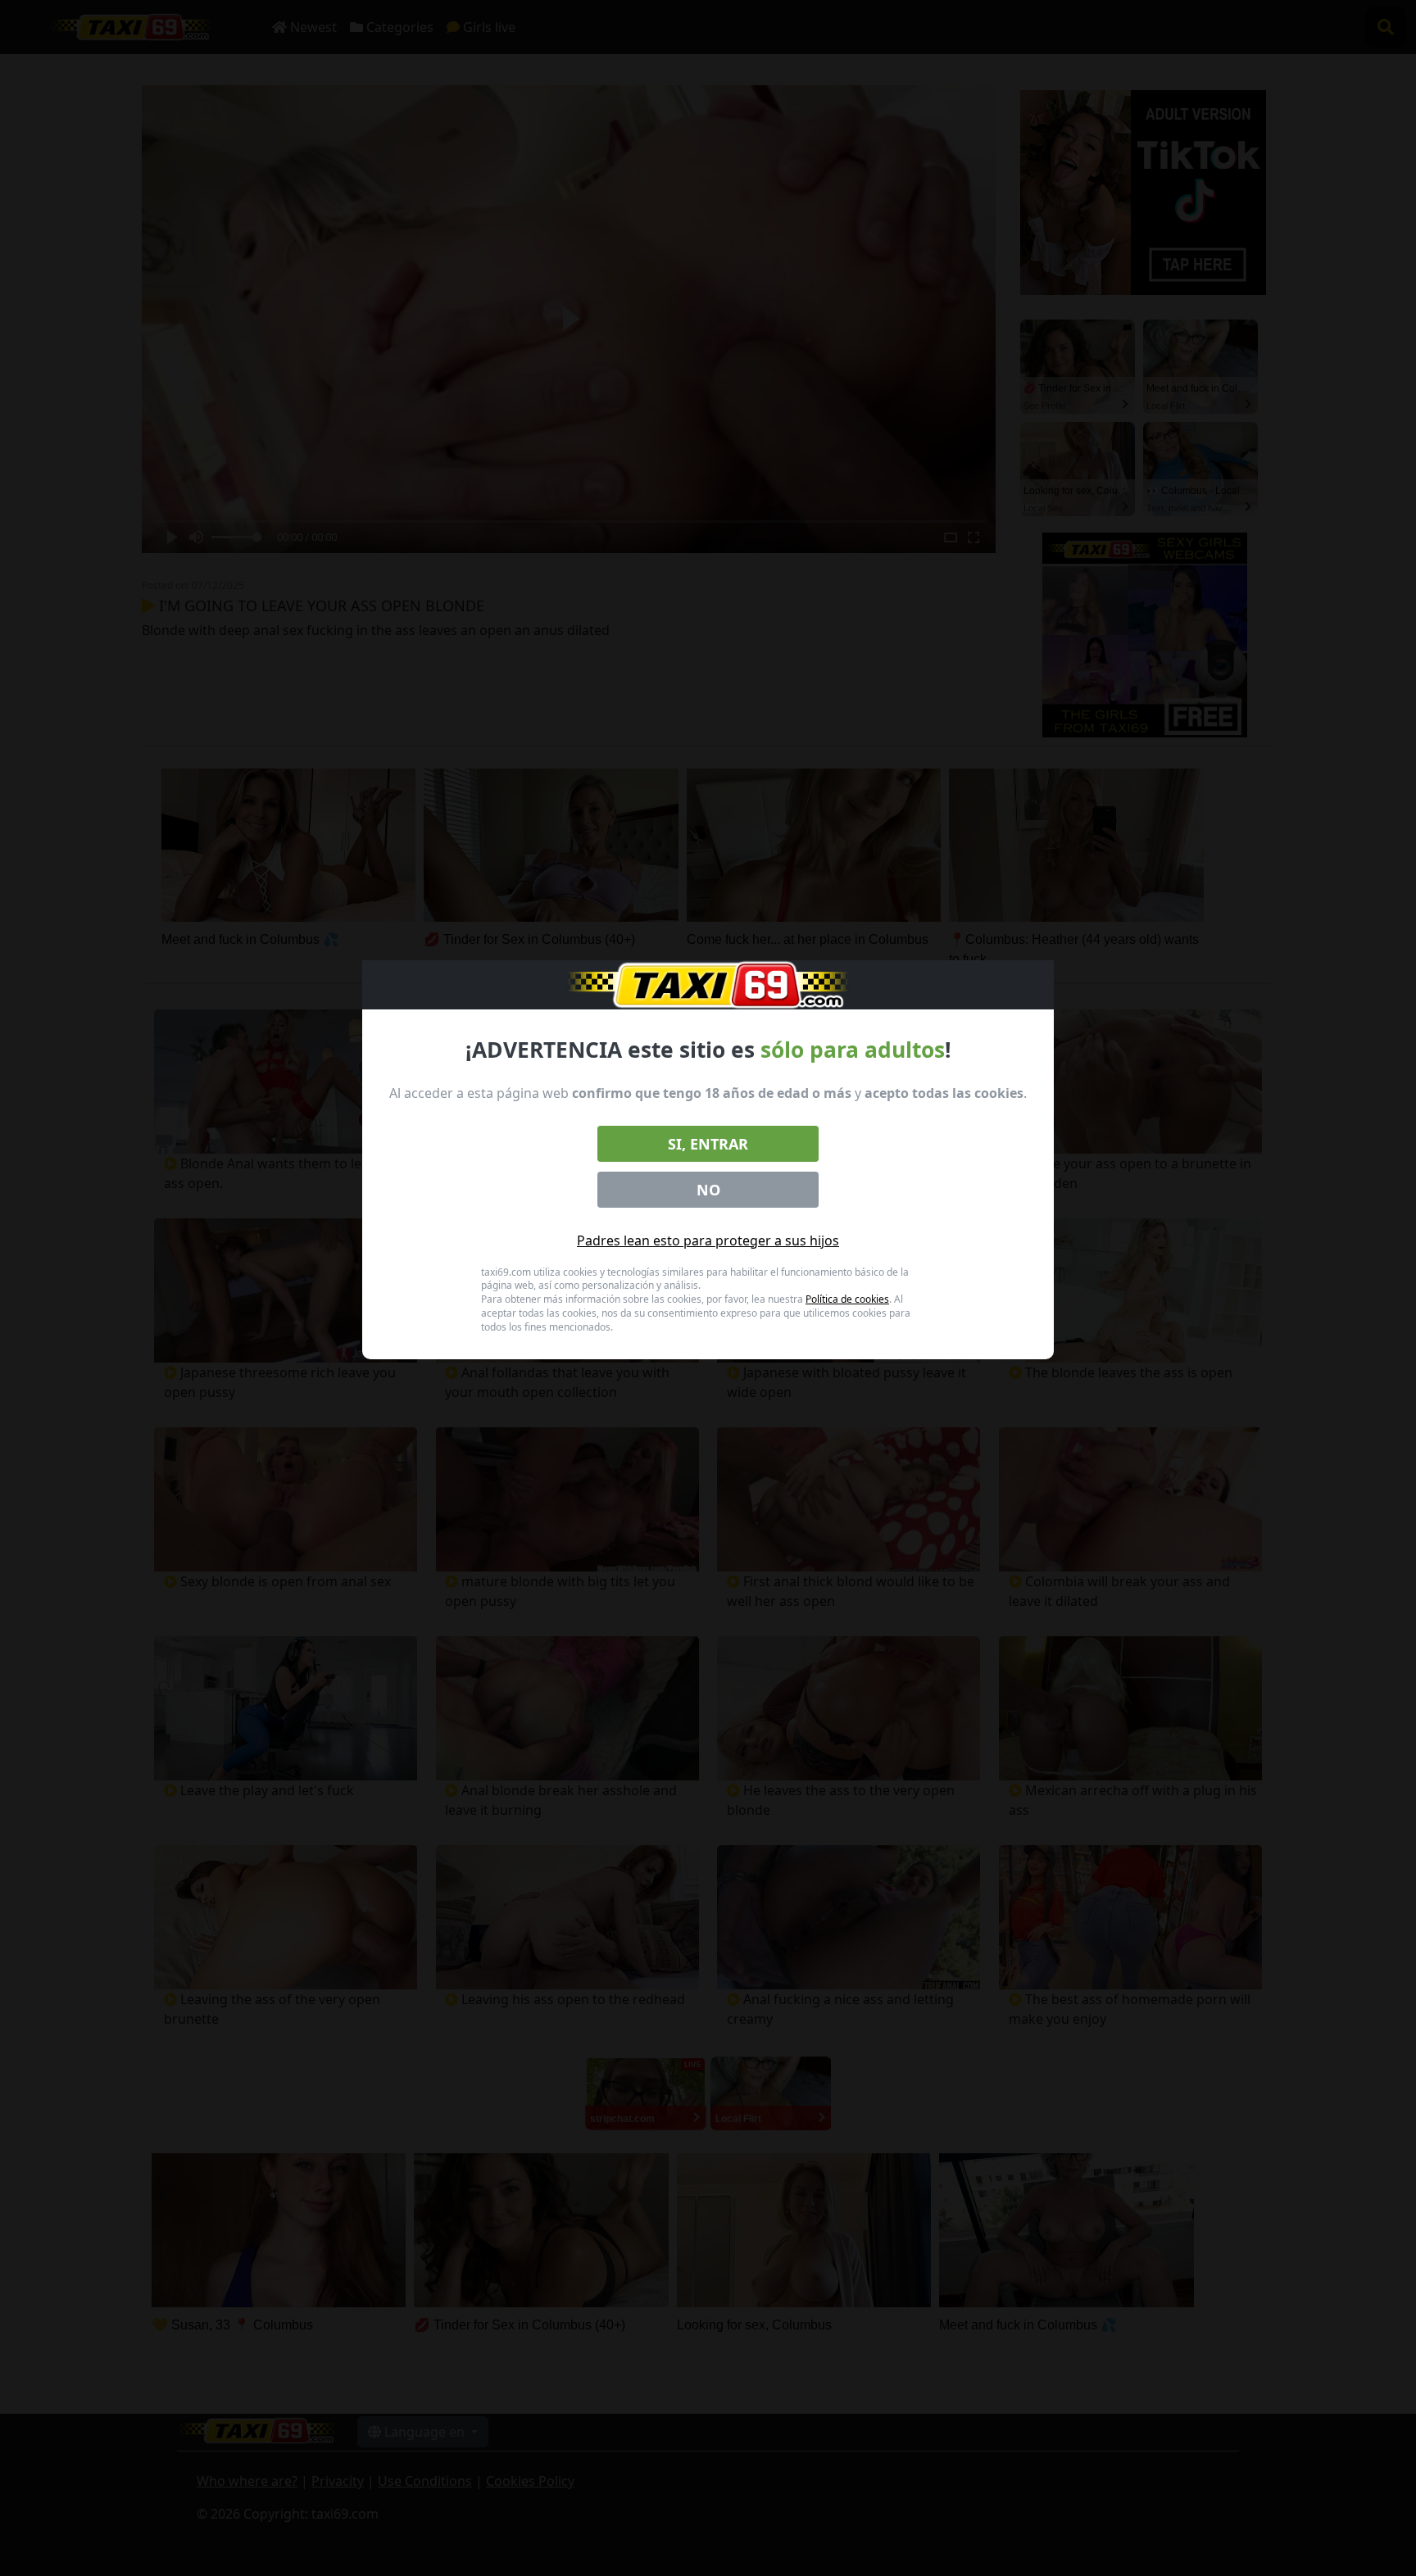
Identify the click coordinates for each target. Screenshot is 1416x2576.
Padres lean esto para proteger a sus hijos (708, 1240)
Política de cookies (847, 1299)
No (708, 1190)
